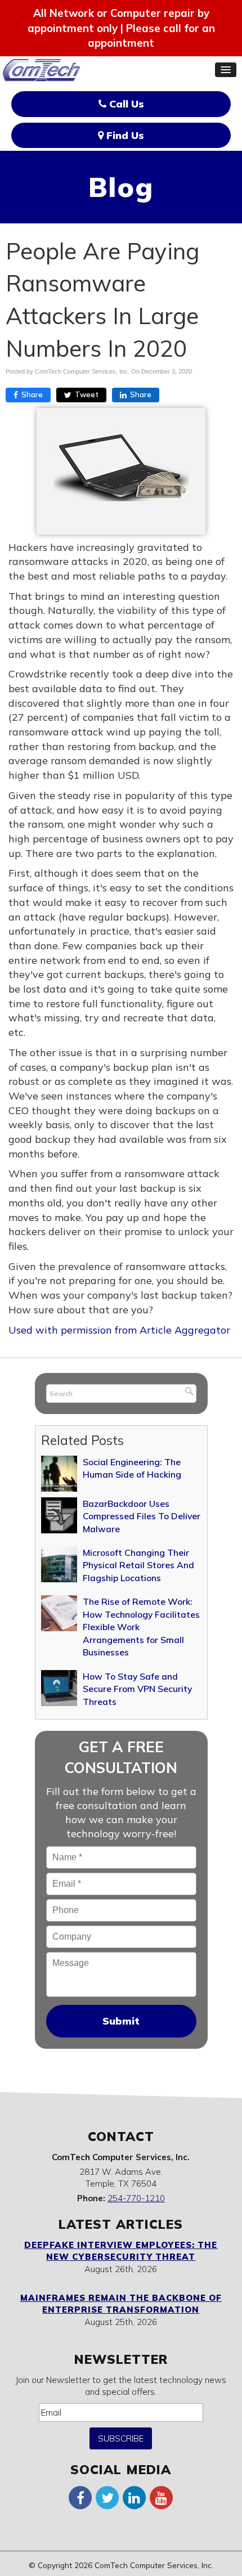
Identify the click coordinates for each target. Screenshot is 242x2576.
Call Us (125, 104)
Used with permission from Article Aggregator (119, 1330)
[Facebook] (80, 2497)
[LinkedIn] (135, 2497)
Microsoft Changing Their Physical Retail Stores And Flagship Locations (138, 1565)
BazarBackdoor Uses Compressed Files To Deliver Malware (142, 1516)
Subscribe (121, 2438)
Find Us (124, 135)
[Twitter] (107, 2497)
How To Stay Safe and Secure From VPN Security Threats (137, 1689)
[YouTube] (162, 2497)
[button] (226, 70)
